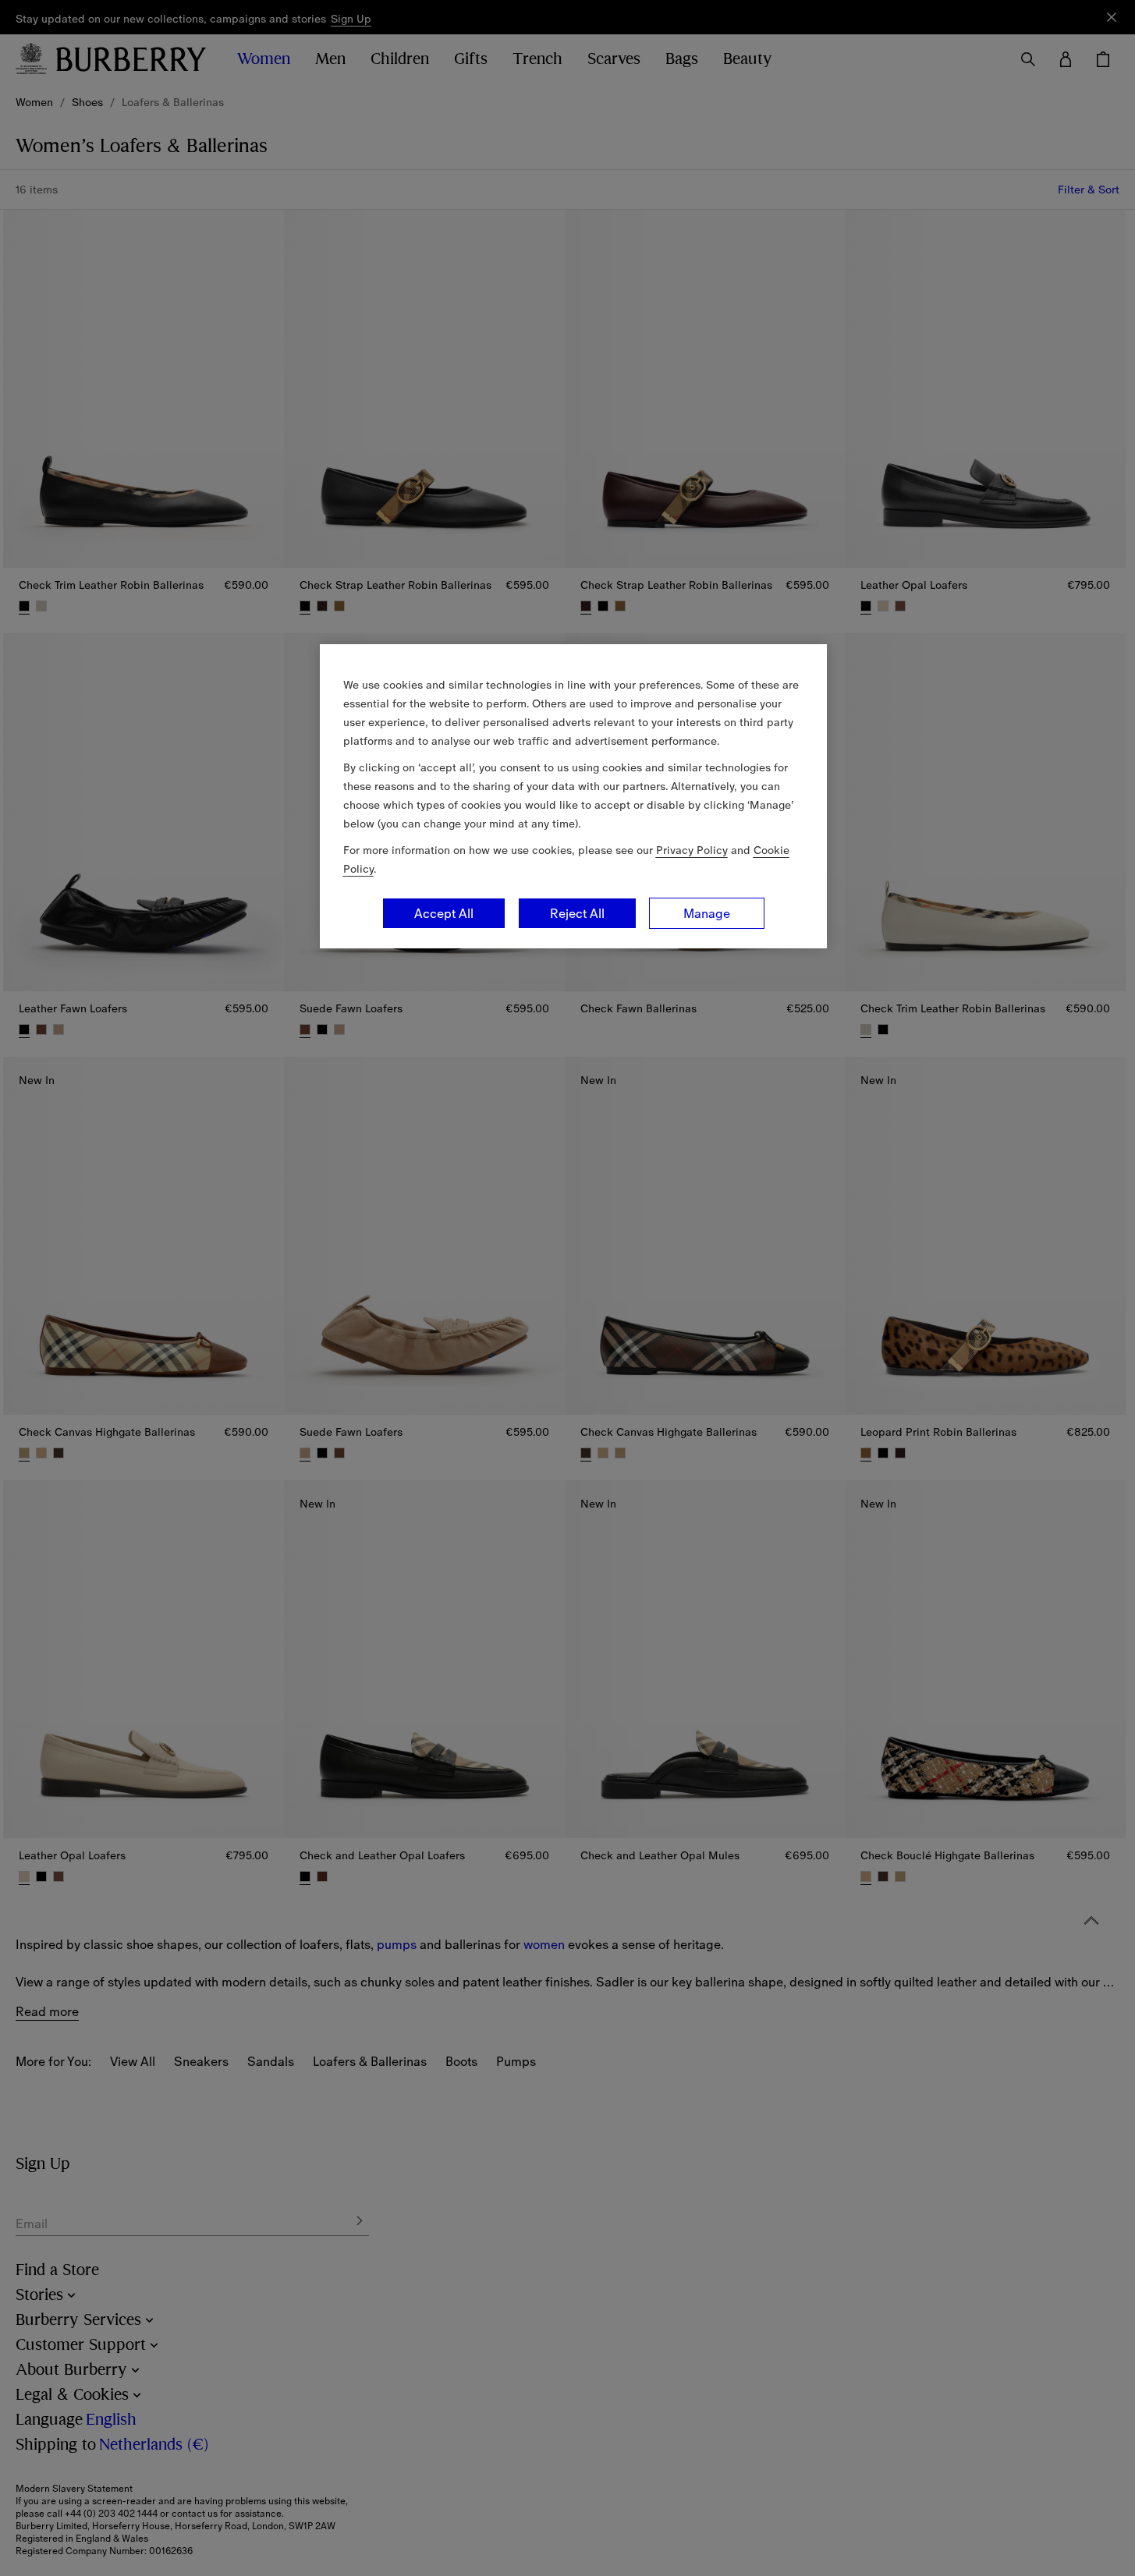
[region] (573, 796)
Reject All (577, 913)
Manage (707, 913)
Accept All (444, 913)
